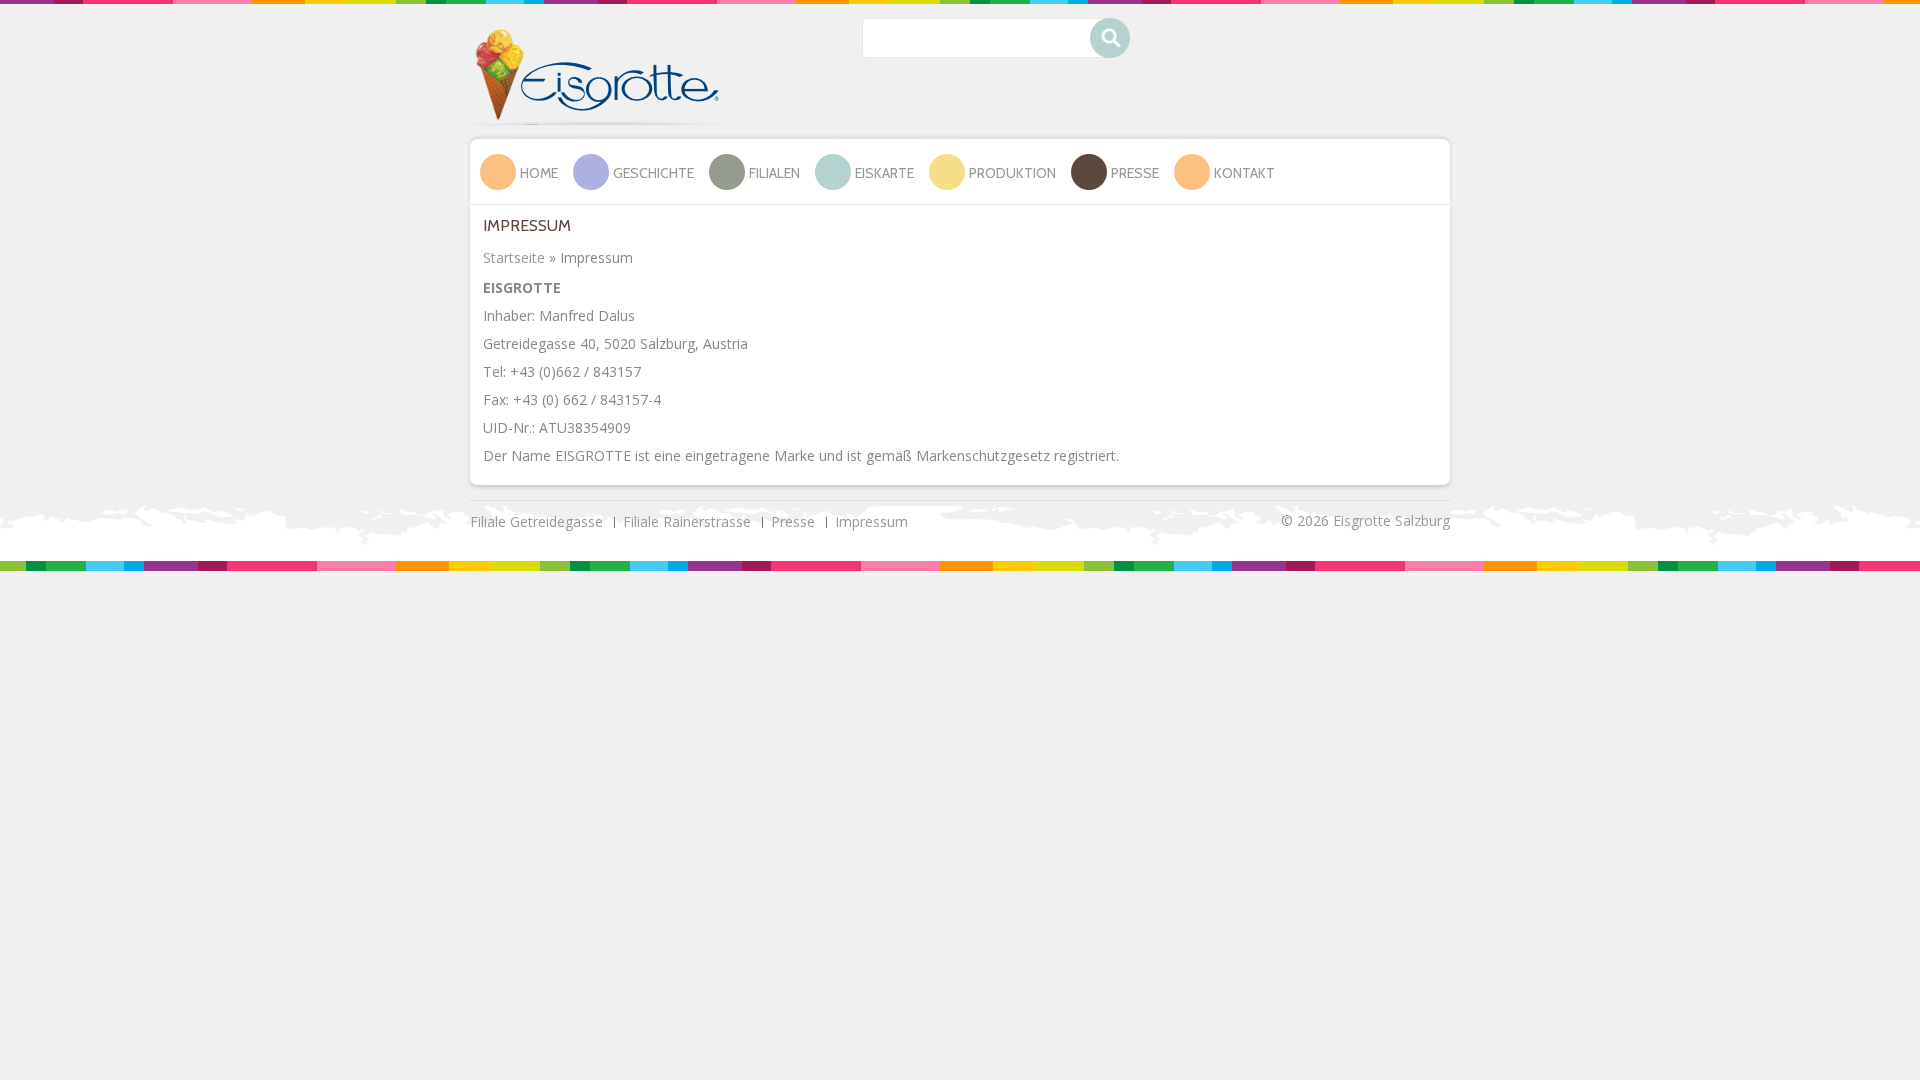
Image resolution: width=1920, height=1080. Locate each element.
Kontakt (1244, 173)
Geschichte (653, 173)
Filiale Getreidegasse (536, 521)
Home (539, 173)
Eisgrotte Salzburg (1391, 520)
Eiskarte (884, 173)
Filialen (774, 173)
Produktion (1012, 173)
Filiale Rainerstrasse (687, 521)
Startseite (514, 257)
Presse (1135, 173)
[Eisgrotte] (597, 76)
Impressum (871, 521)
